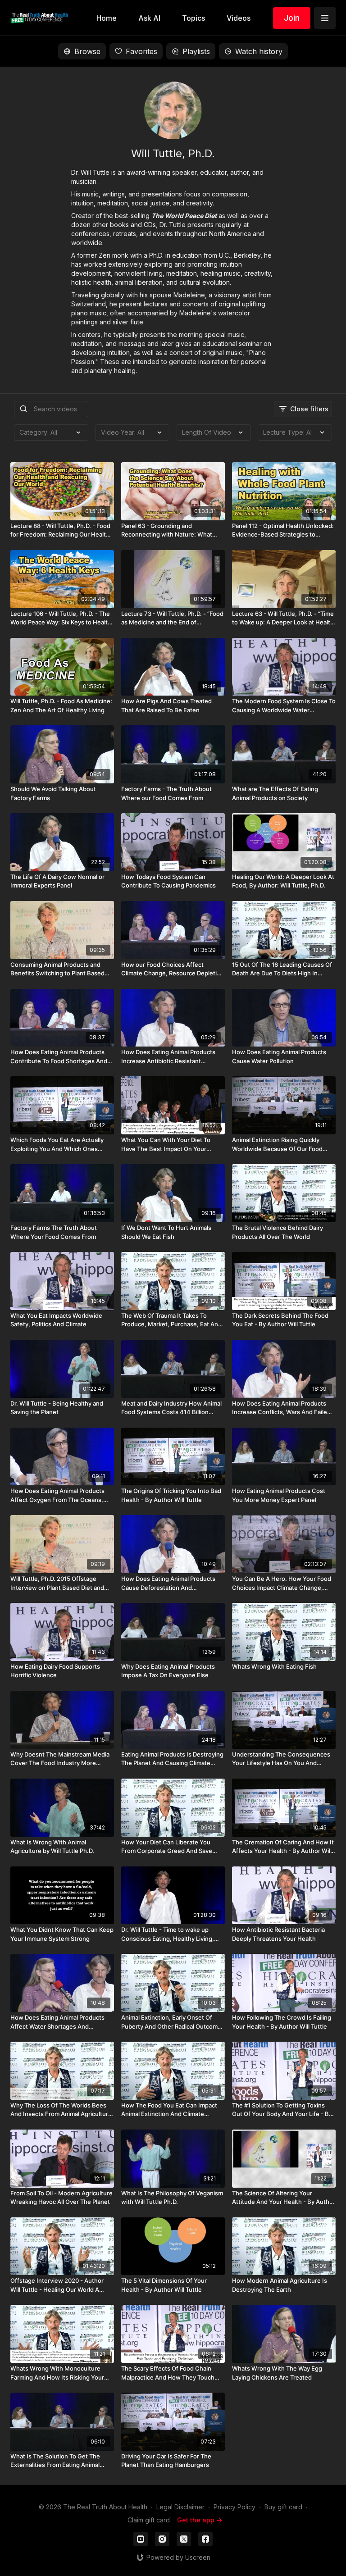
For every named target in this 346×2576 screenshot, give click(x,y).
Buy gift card (283, 2507)
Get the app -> (200, 2520)
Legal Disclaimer (180, 2507)
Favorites (141, 51)
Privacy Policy (234, 2507)
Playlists (196, 51)
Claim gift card (149, 2520)
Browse (87, 51)
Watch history (259, 51)
